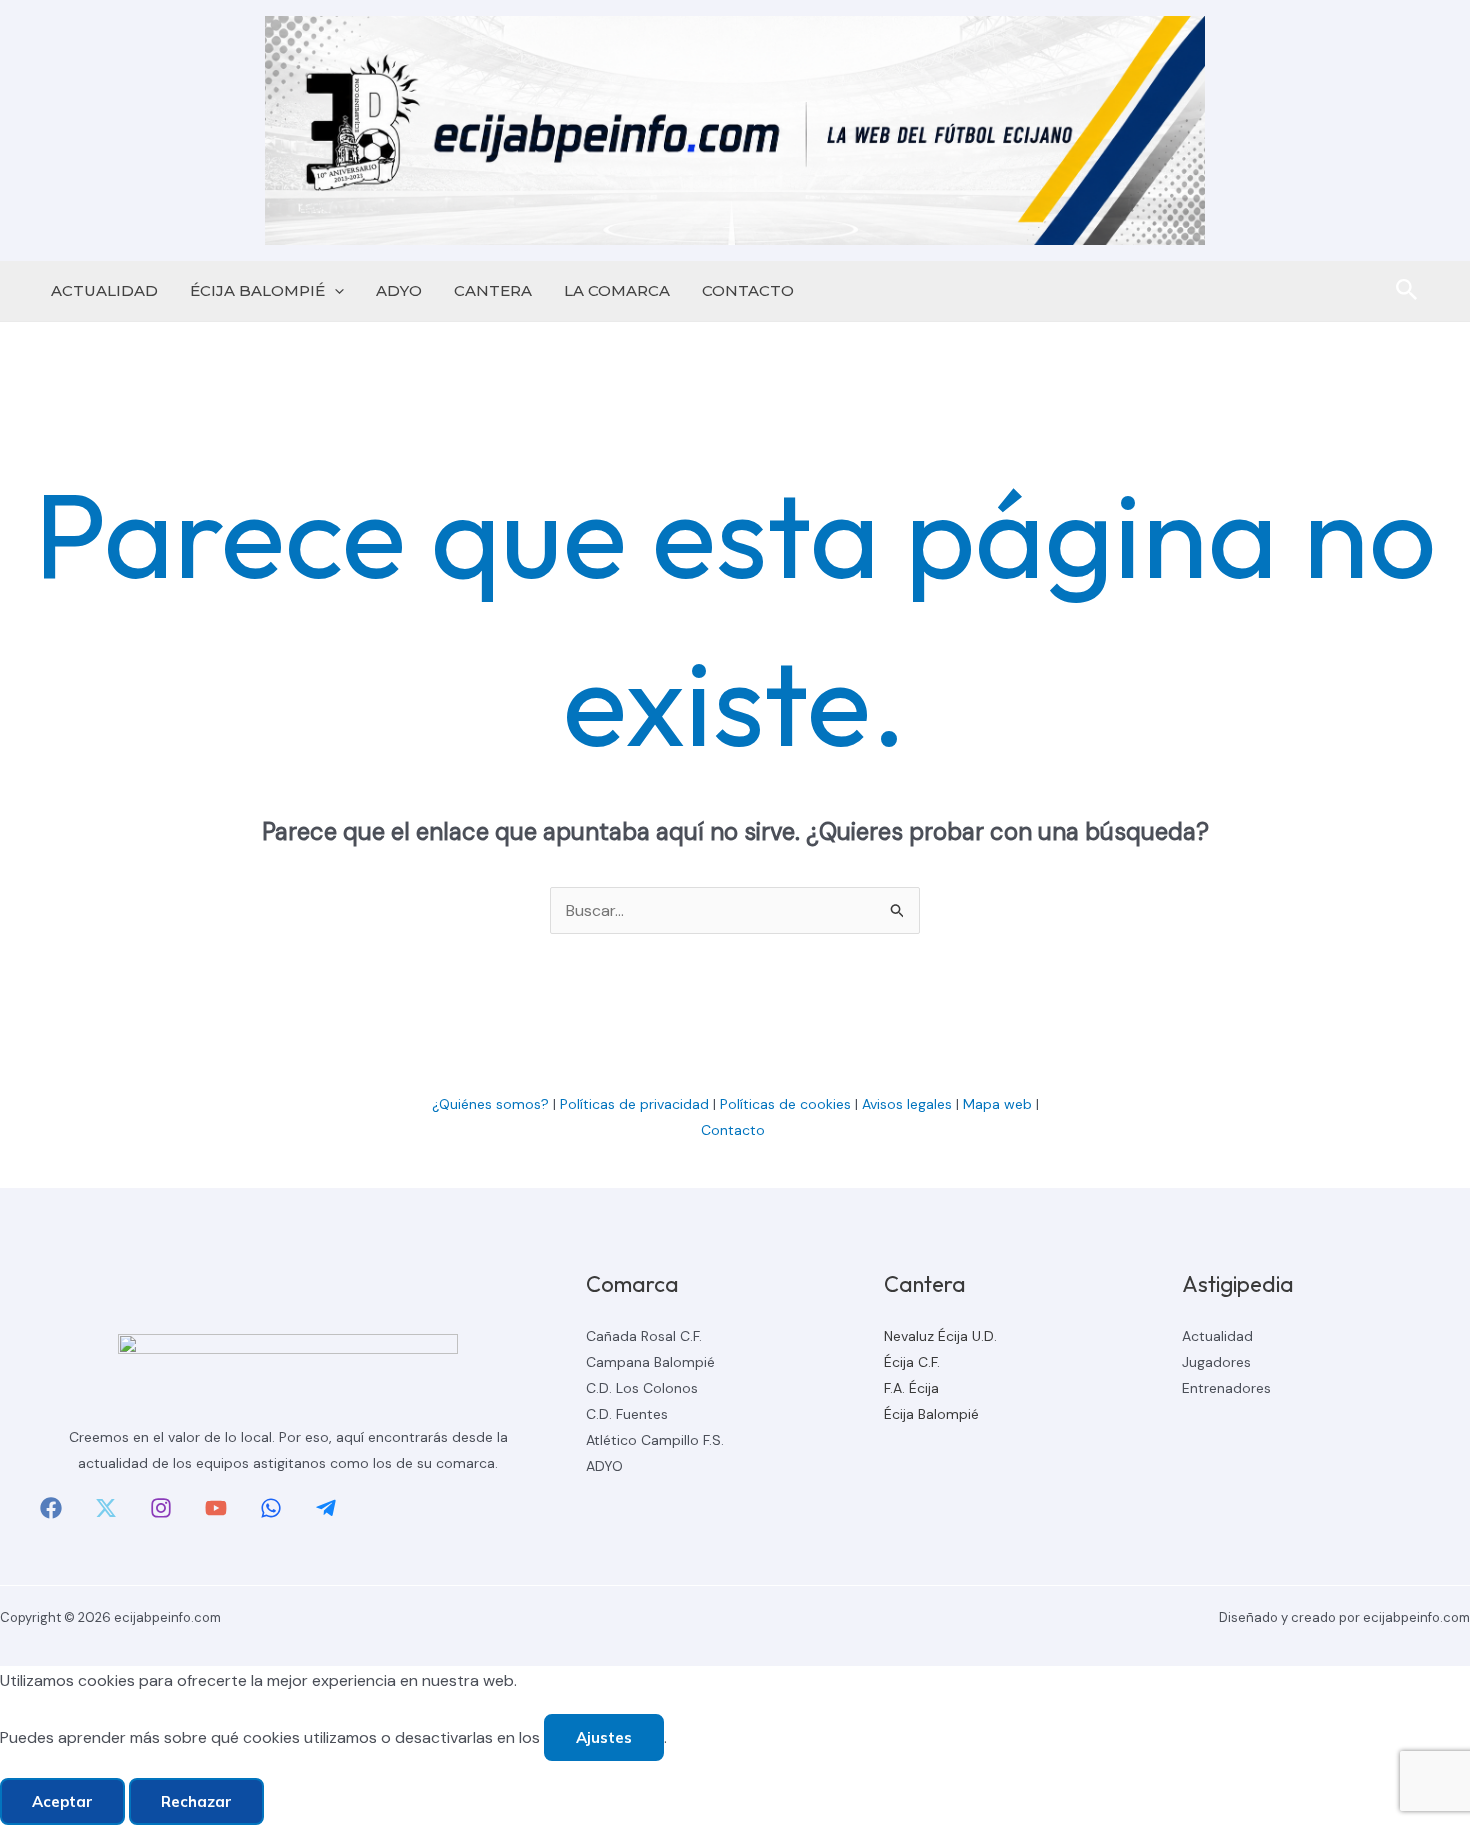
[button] (334, 291)
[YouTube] (216, 1508)
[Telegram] (326, 1508)
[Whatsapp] (271, 1508)
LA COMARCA (617, 290)
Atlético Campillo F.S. (655, 1440)
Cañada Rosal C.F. (644, 1336)
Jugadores (1216, 1362)
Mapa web (997, 1104)
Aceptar (62, 1801)
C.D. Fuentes (627, 1414)
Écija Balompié (931, 1414)
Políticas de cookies (785, 1104)
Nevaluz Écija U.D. (940, 1336)
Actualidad (1217, 1336)
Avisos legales (907, 1104)
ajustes (604, 1737)
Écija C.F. (912, 1362)
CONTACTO (748, 290)
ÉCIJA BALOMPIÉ (257, 290)
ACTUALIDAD (104, 290)
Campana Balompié (650, 1362)
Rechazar (196, 1801)
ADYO (399, 290)
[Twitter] (106, 1508)
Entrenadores (1226, 1388)
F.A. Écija (911, 1388)
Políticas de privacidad (634, 1104)
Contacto (735, 1130)
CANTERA (493, 290)
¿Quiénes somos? (490, 1104)
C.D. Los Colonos (642, 1388)
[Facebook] (51, 1508)
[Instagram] (161, 1508)
